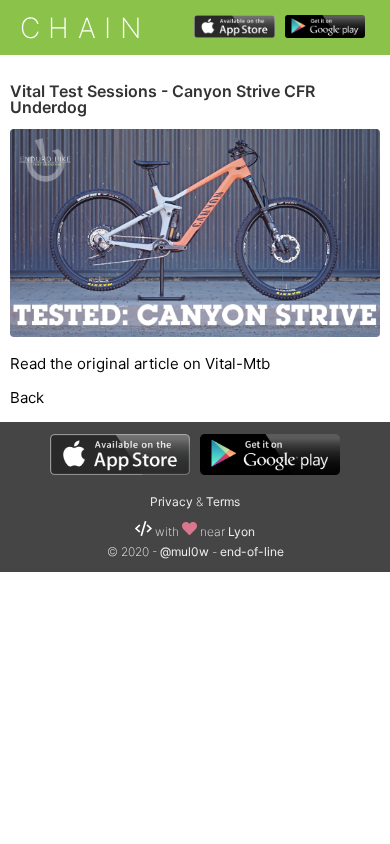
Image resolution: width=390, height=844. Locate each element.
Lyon (241, 531)
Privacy (171, 501)
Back (27, 397)
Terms (223, 501)
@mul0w (184, 551)
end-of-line (252, 551)
